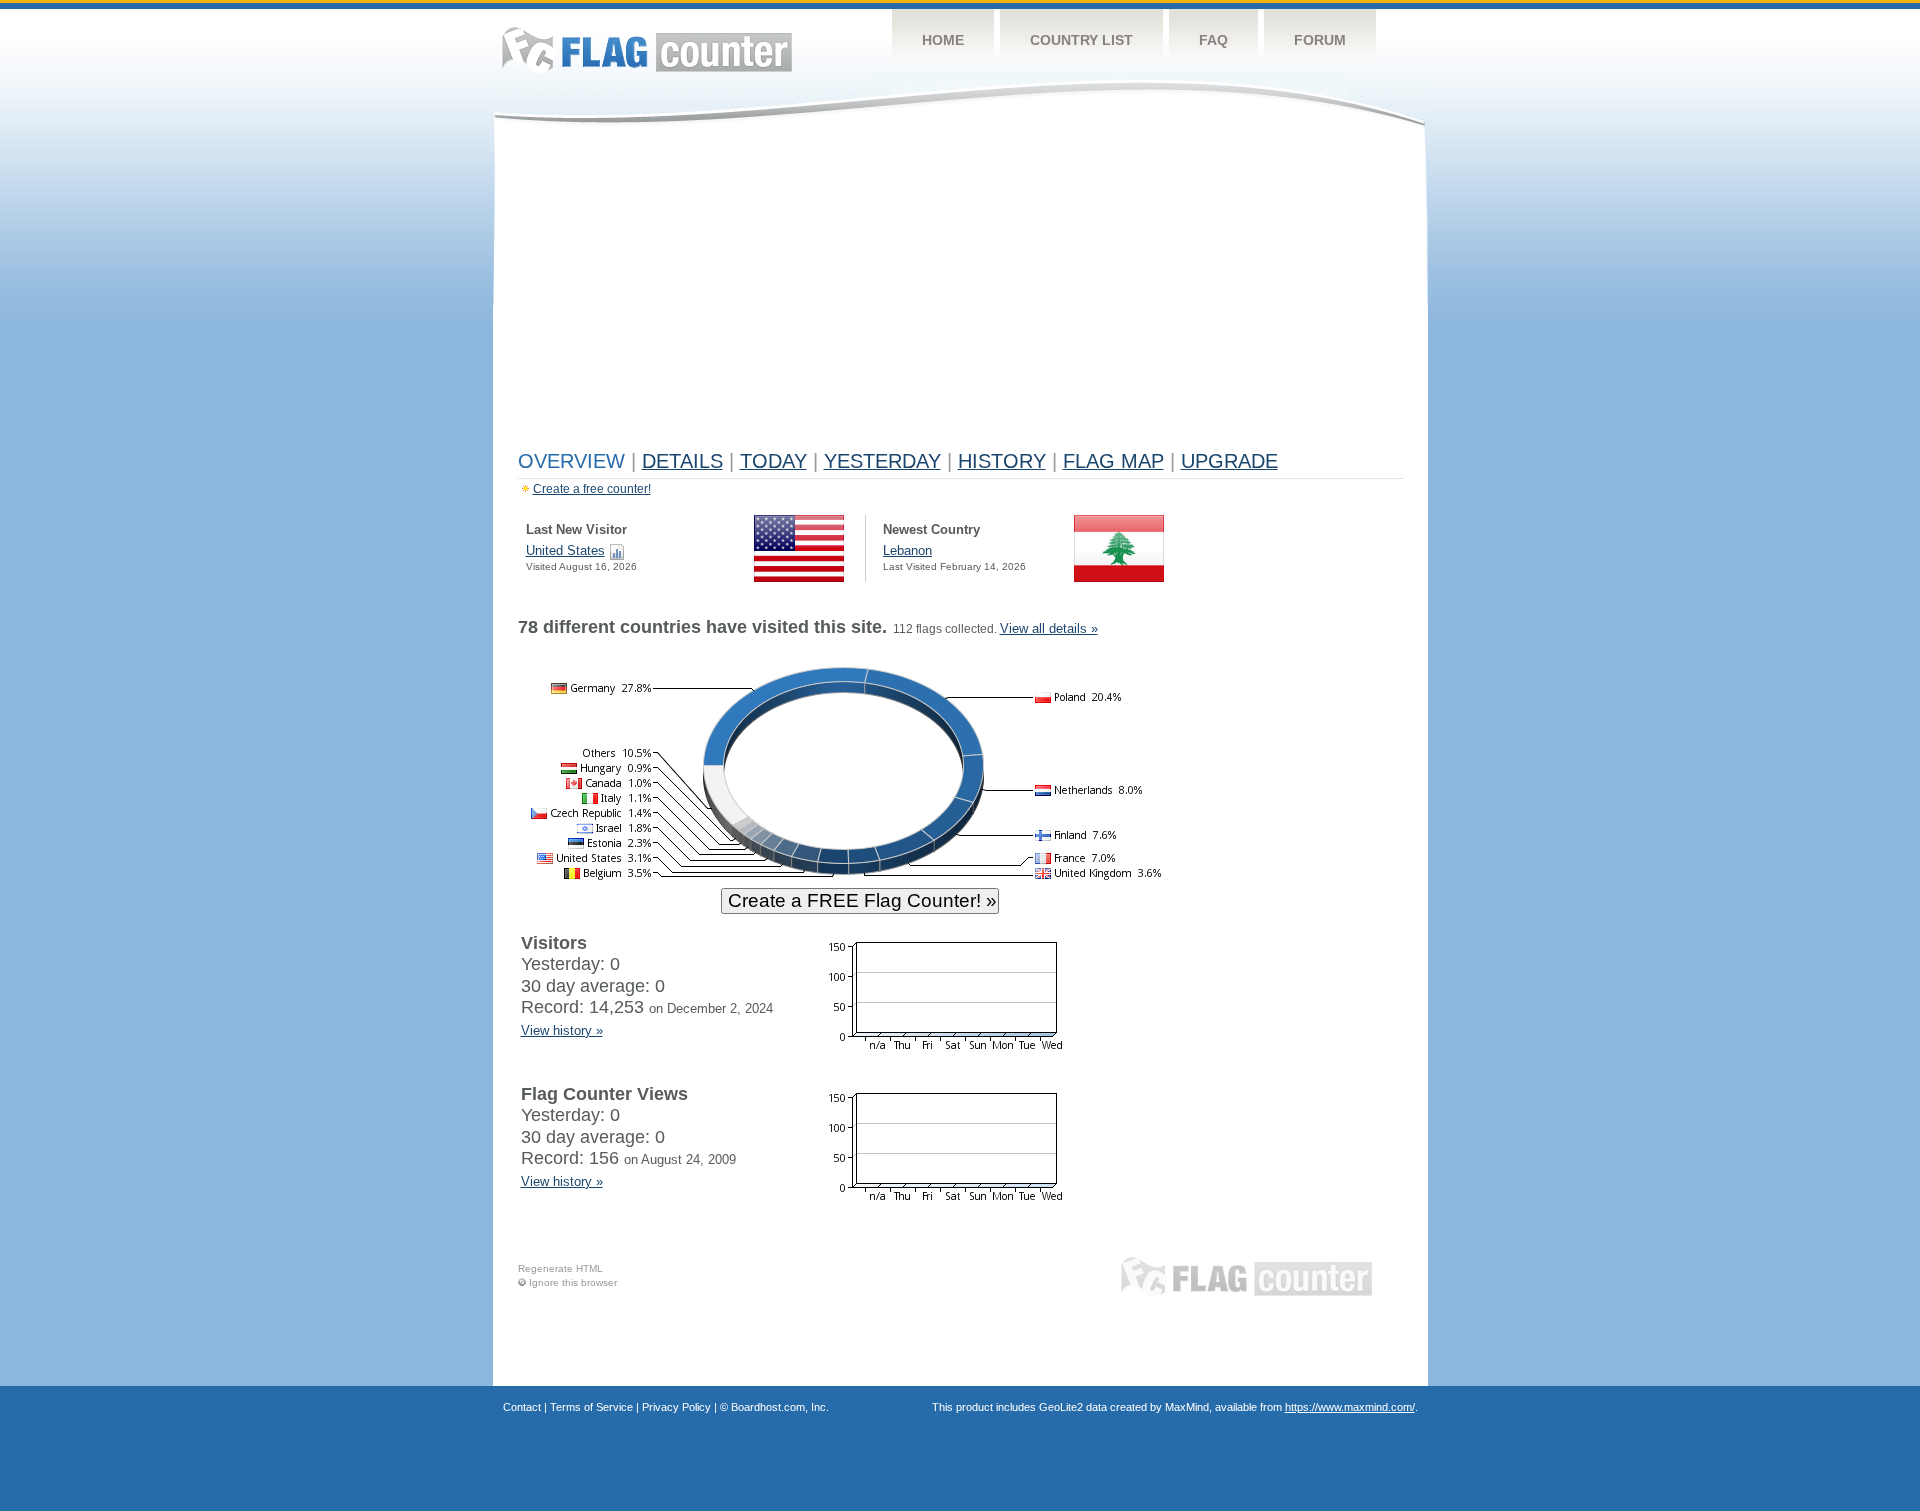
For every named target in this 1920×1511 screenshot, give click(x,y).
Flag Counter (647, 49)
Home (943, 40)
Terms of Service (591, 1407)
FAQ (1213, 40)
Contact (522, 1407)
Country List (1081, 40)
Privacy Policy (676, 1407)
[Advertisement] (960, 292)
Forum (1320, 40)
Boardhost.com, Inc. (780, 1407)
